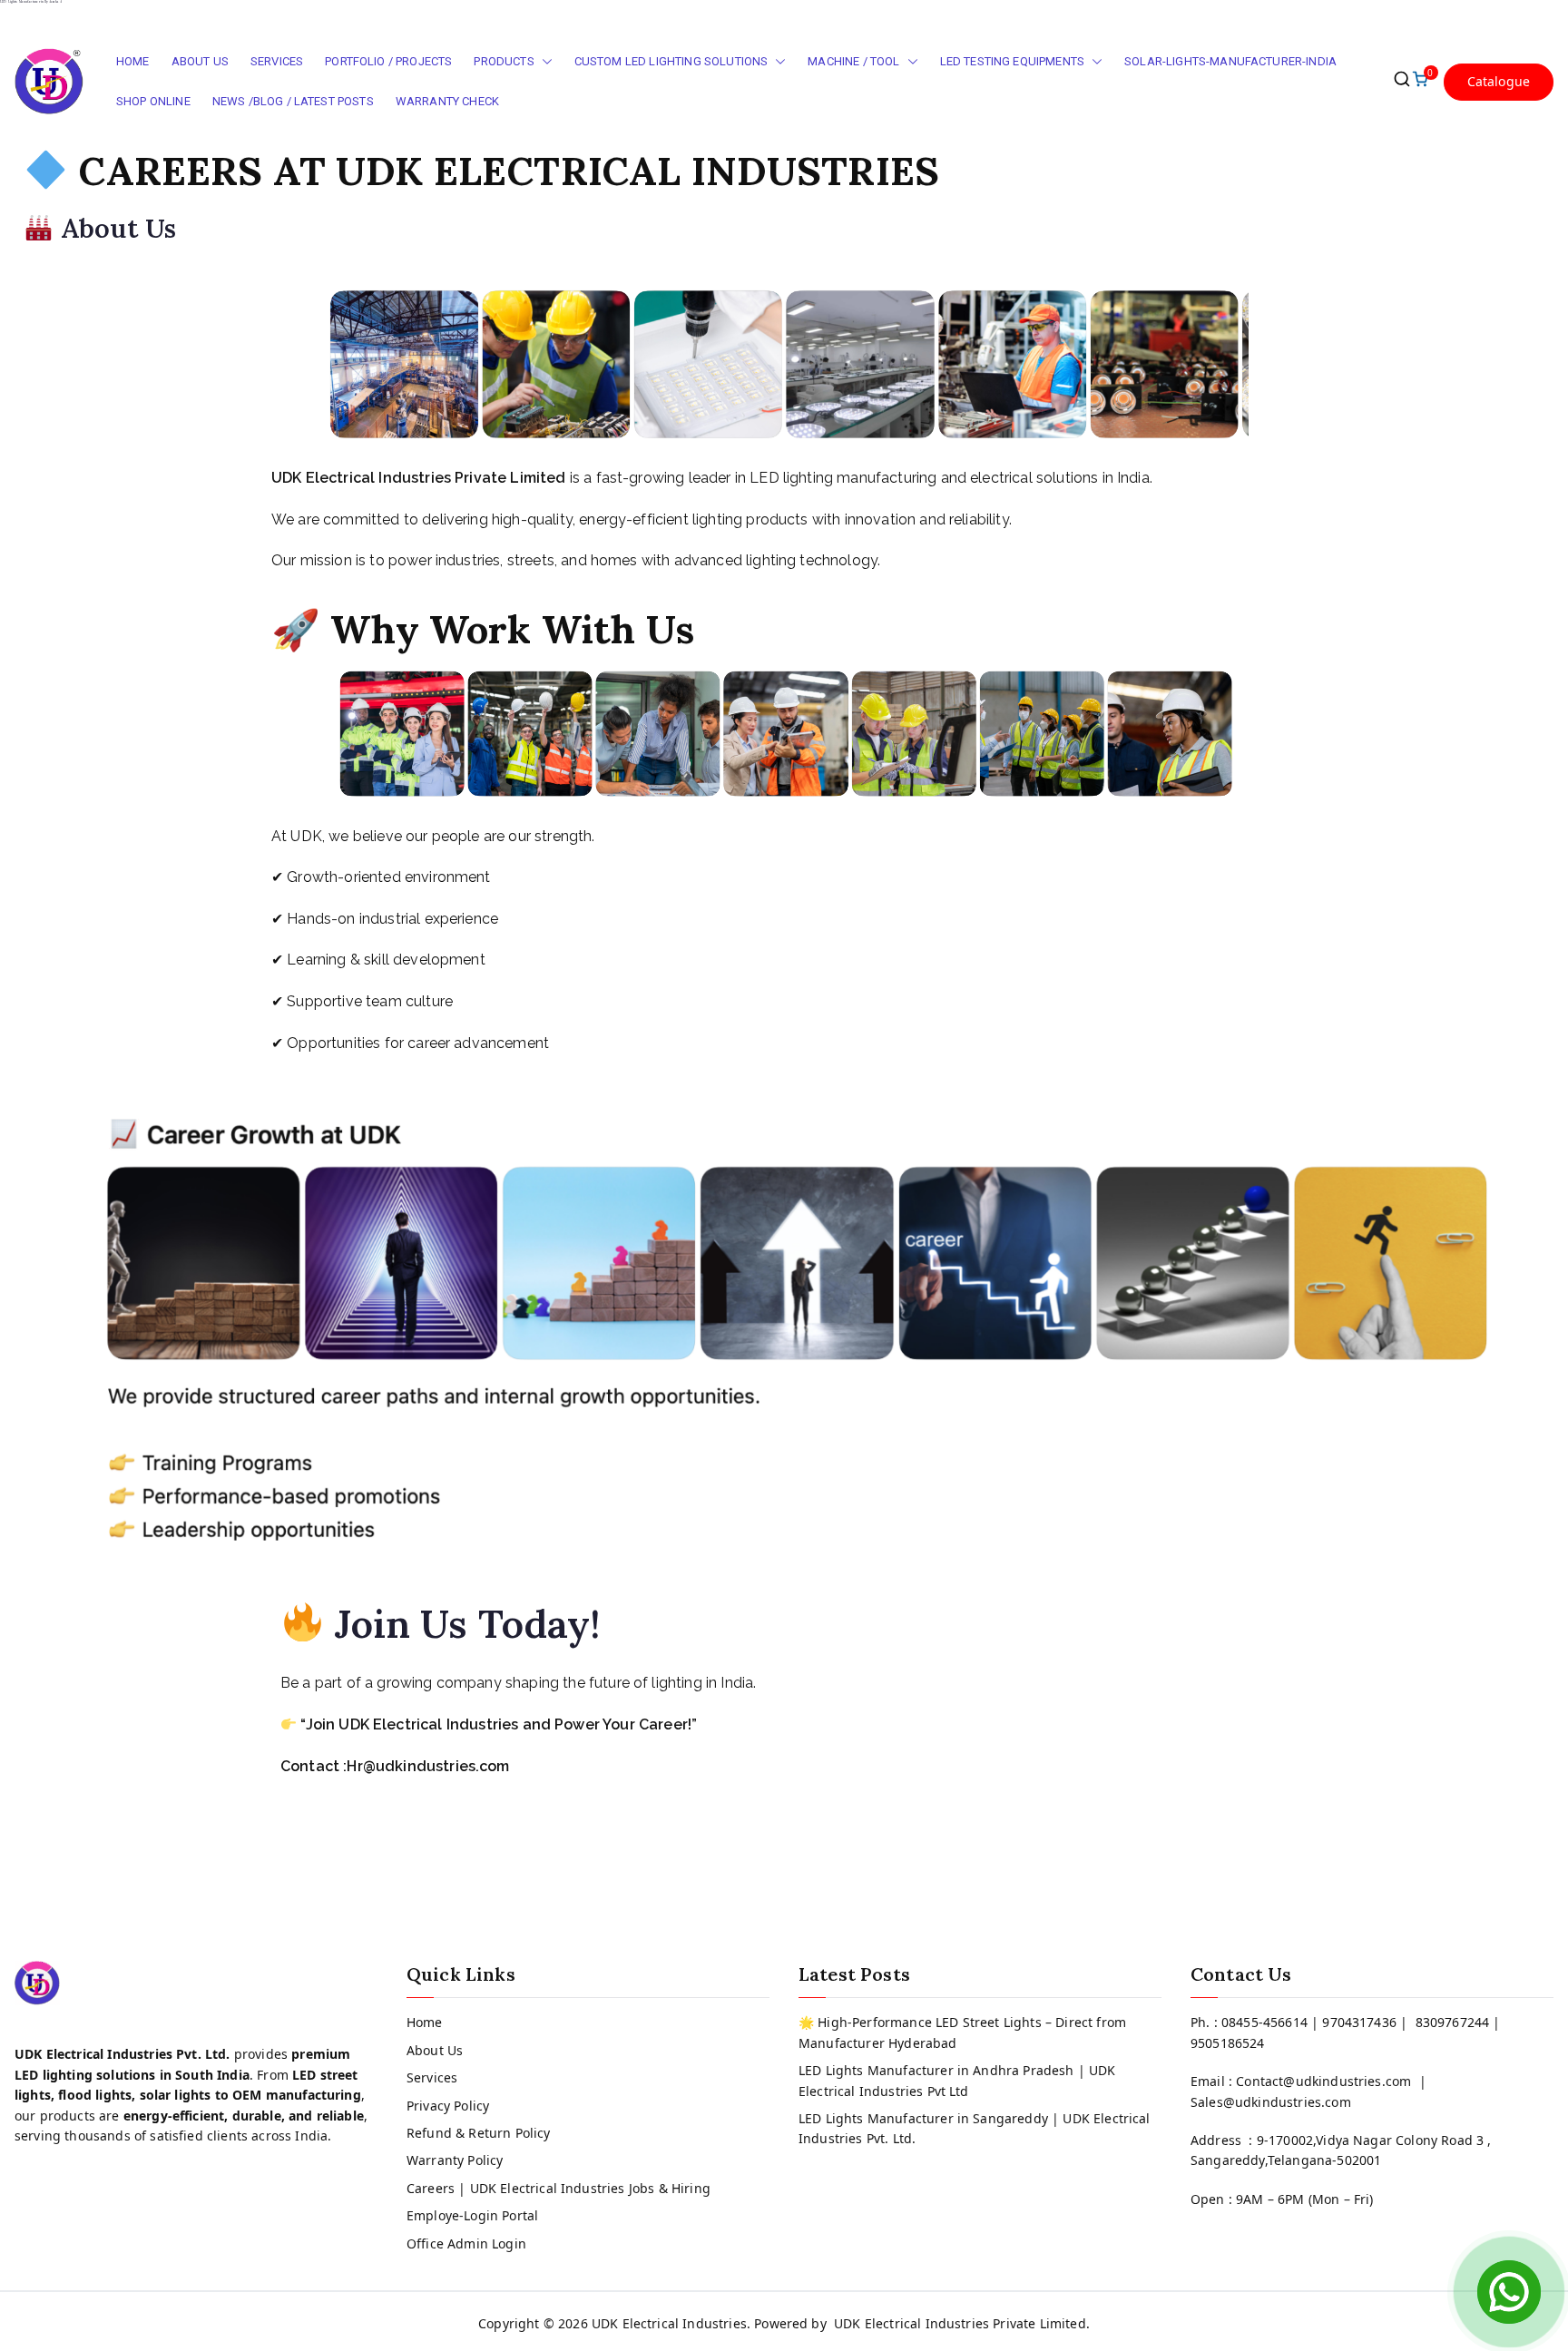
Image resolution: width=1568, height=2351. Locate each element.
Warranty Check (447, 101)
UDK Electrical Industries (669, 2323)
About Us (200, 61)
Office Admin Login (466, 2243)
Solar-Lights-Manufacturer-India (1230, 61)
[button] (544, 62)
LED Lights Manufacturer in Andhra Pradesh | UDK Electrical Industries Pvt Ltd (957, 2080)
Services (277, 61)
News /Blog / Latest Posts (293, 101)
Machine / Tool (853, 61)
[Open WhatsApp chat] (1509, 2292)
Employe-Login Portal (472, 2215)
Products (504, 61)
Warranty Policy (455, 2160)
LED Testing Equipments (1013, 61)
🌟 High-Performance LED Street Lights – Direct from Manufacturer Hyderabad (962, 2032)
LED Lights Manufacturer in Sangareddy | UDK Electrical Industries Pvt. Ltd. (975, 2128)
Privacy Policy (448, 2106)
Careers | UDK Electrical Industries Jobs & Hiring (559, 2188)
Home (133, 61)
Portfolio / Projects (388, 61)
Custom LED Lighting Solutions (671, 61)
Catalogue (1499, 81)
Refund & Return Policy (479, 2133)
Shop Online (153, 101)
